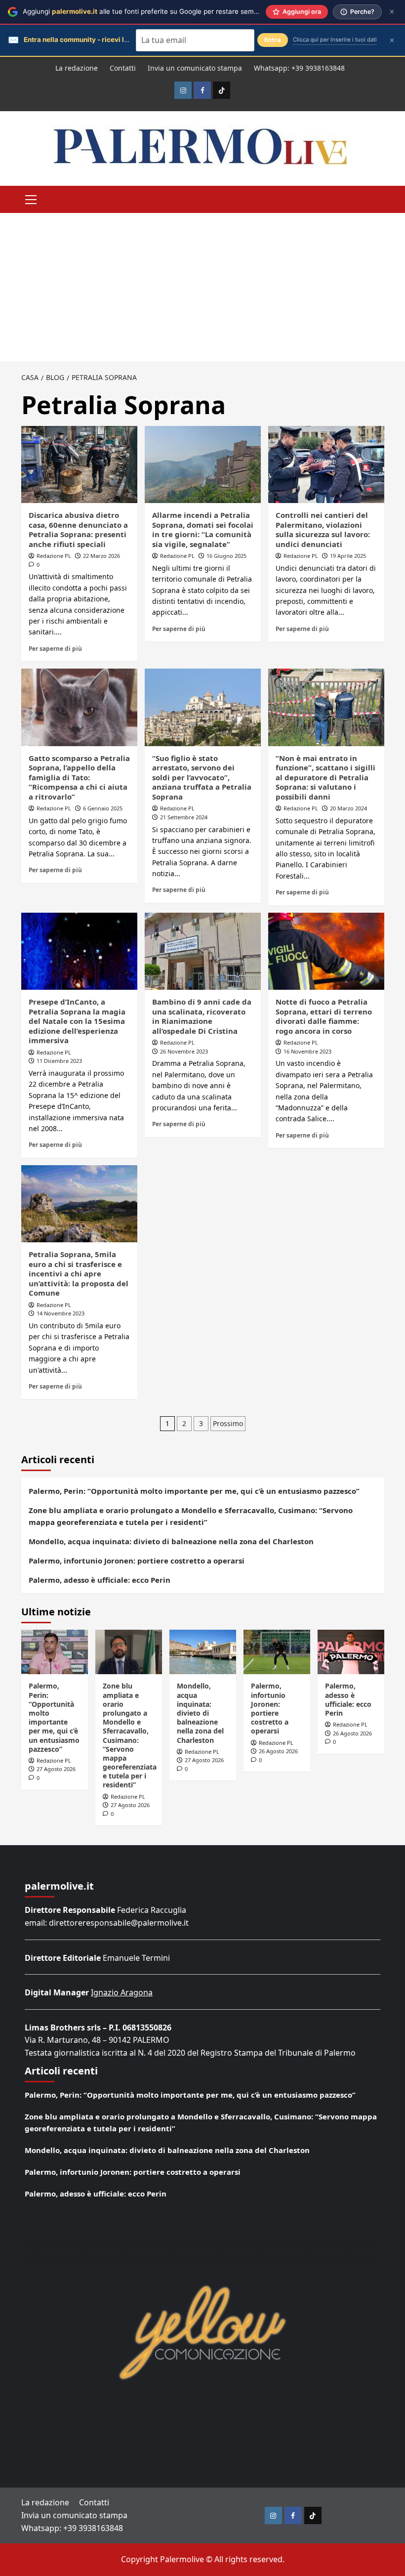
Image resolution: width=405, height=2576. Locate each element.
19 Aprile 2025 (348, 556)
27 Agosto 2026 (56, 1769)
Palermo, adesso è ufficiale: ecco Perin (100, 1580)
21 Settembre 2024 (184, 817)
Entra (273, 40)
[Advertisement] (202, 287)
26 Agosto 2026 (278, 1751)
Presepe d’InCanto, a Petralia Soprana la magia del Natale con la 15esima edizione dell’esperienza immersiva (77, 1021)
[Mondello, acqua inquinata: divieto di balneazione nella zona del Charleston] (203, 1652)
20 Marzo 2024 (348, 808)
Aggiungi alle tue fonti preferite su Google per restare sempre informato (160, 11)
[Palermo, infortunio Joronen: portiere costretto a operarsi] (277, 1652)
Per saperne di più (55, 648)
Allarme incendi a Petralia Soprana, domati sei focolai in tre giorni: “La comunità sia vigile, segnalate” (203, 529)
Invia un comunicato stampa (195, 68)
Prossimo (228, 1423)
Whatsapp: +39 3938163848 (299, 68)
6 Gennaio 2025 (103, 808)
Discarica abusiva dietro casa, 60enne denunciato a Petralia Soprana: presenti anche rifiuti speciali (78, 529)
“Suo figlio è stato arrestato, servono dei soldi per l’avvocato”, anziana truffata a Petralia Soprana (202, 777)
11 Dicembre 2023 (59, 1061)
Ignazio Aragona (122, 1992)
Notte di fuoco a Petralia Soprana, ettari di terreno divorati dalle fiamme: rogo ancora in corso (324, 1016)
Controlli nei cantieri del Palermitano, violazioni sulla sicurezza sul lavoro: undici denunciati (323, 529)
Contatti (123, 68)
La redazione (77, 68)
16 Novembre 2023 (307, 1051)
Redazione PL (54, 556)
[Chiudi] (392, 12)
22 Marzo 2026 (101, 556)
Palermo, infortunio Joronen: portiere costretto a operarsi (137, 1561)
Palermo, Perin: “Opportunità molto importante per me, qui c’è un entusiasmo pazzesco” (194, 1491)
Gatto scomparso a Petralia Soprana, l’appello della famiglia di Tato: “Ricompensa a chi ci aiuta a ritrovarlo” (79, 777)
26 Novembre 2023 (184, 1051)
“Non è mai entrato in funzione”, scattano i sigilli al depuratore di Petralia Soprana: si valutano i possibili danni (325, 777)
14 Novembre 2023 (61, 1313)
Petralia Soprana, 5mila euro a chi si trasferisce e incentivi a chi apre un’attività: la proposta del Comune (79, 1273)
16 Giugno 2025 (226, 556)
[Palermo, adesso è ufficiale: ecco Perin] (351, 1652)
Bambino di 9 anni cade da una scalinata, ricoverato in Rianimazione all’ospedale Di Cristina (202, 1016)
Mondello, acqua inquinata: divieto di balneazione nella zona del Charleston (171, 1541)
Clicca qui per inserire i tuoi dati (335, 40)
